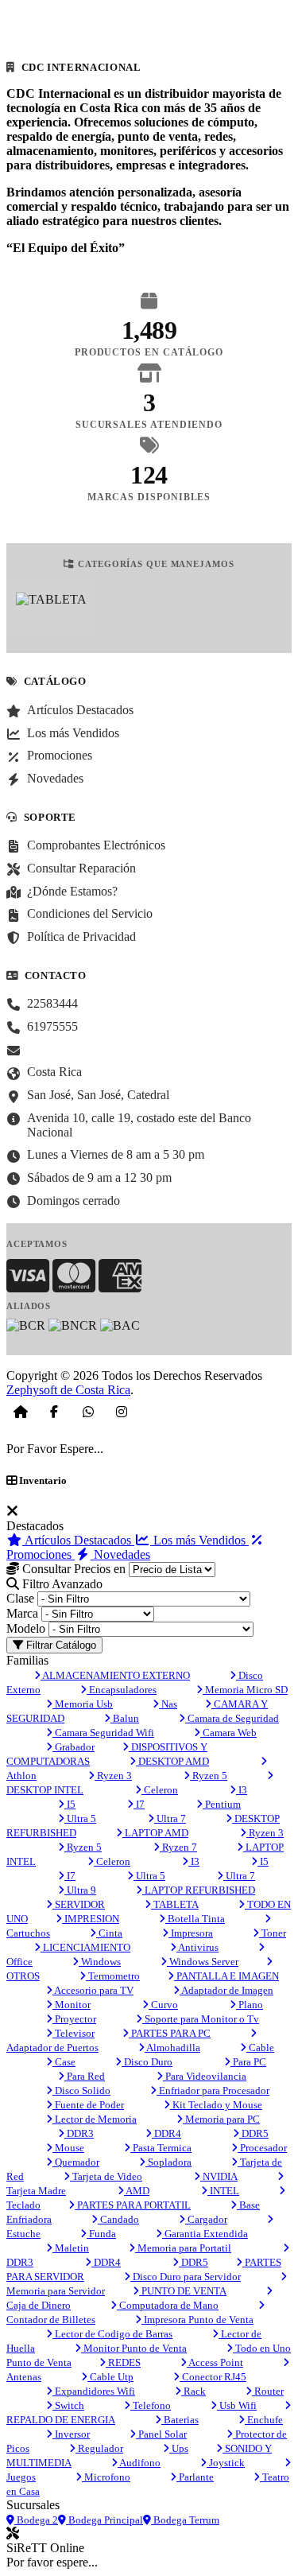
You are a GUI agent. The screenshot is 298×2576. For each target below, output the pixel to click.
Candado (118, 2219)
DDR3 (79, 2133)
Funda (101, 2234)
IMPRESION (91, 1919)
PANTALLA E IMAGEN (226, 1976)
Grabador (74, 1747)
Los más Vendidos (199, 1540)
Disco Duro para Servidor (186, 2277)
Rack (194, 2391)
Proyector (74, 2019)
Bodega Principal (104, 2520)
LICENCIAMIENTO (85, 1947)
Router (268, 2391)
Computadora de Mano (168, 2305)
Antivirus (197, 1947)
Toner (273, 1933)
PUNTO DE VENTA (183, 2291)
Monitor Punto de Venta (134, 2348)
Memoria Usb (83, 1704)
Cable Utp (110, 2377)
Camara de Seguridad (232, 1718)
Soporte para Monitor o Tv (201, 2019)
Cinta (109, 1933)
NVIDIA (219, 2176)
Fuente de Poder (88, 2105)
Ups (179, 2448)
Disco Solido (81, 2090)
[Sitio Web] (21, 1412)
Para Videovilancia (205, 2076)
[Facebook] (54, 1412)
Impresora (191, 1933)
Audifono (139, 2463)
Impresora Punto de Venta (197, 2320)
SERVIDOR (79, 1904)
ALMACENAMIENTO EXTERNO (115, 1675)
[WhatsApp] (88, 1412)
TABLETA (175, 1904)
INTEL (223, 2191)
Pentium (222, 1804)
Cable (260, 2048)
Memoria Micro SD (245, 1690)
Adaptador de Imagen (226, 1990)
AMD (137, 2191)
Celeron (160, 1790)
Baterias (180, 2420)
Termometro (113, 1976)
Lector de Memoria (95, 2119)
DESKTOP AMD (172, 1761)
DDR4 (166, 2133)
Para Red (85, 2076)
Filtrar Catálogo (60, 1645)
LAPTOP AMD (155, 1833)
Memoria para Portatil (183, 2248)
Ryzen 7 (178, 1847)
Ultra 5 (80, 1818)
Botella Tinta (195, 1919)
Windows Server (203, 1962)
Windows (100, 1962)
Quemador (76, 2162)
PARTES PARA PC (170, 2033)
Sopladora (168, 2162)
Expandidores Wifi (94, 2391)
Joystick (226, 2463)
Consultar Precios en (72, 1569)
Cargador (206, 2219)
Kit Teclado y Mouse (216, 2105)
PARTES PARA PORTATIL (133, 2205)
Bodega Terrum (185, 2520)
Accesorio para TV (93, 1990)
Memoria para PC (221, 2119)
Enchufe (264, 2420)
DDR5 (254, 2133)
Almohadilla (172, 2048)
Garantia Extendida (205, 2234)
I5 (70, 1804)
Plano (250, 2005)
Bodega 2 (36, 2520)
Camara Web (228, 1733)
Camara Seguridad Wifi (103, 1733)
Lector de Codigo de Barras (112, 2334)
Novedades (120, 1554)
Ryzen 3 (113, 1776)
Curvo (163, 2005)
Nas (168, 1704)
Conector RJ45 (213, 2377)
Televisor (74, 2033)
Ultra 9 (80, 1890)
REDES (123, 2362)
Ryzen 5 (209, 1776)
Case (64, 2062)
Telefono (151, 2405)
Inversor (71, 2434)
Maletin (71, 2248)
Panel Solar (161, 2434)
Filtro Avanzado (61, 1584)
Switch (68, 2405)
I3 (242, 1790)
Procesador (262, 2148)
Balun (125, 1718)
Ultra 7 (170, 1818)
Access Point (215, 2362)
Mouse (68, 2148)
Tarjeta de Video (106, 2176)
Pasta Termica (161, 2148)
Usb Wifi (237, 2405)
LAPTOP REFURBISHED (199, 1890)
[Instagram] (122, 1412)
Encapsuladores (122, 1690)
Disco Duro (147, 2062)
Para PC (248, 2062)
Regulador (99, 2448)
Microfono (106, 2477)
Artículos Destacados (78, 1540)
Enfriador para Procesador (213, 2090)
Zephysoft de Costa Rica (68, 1390)
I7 (139, 1804)
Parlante (195, 2477)
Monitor (72, 2005)
